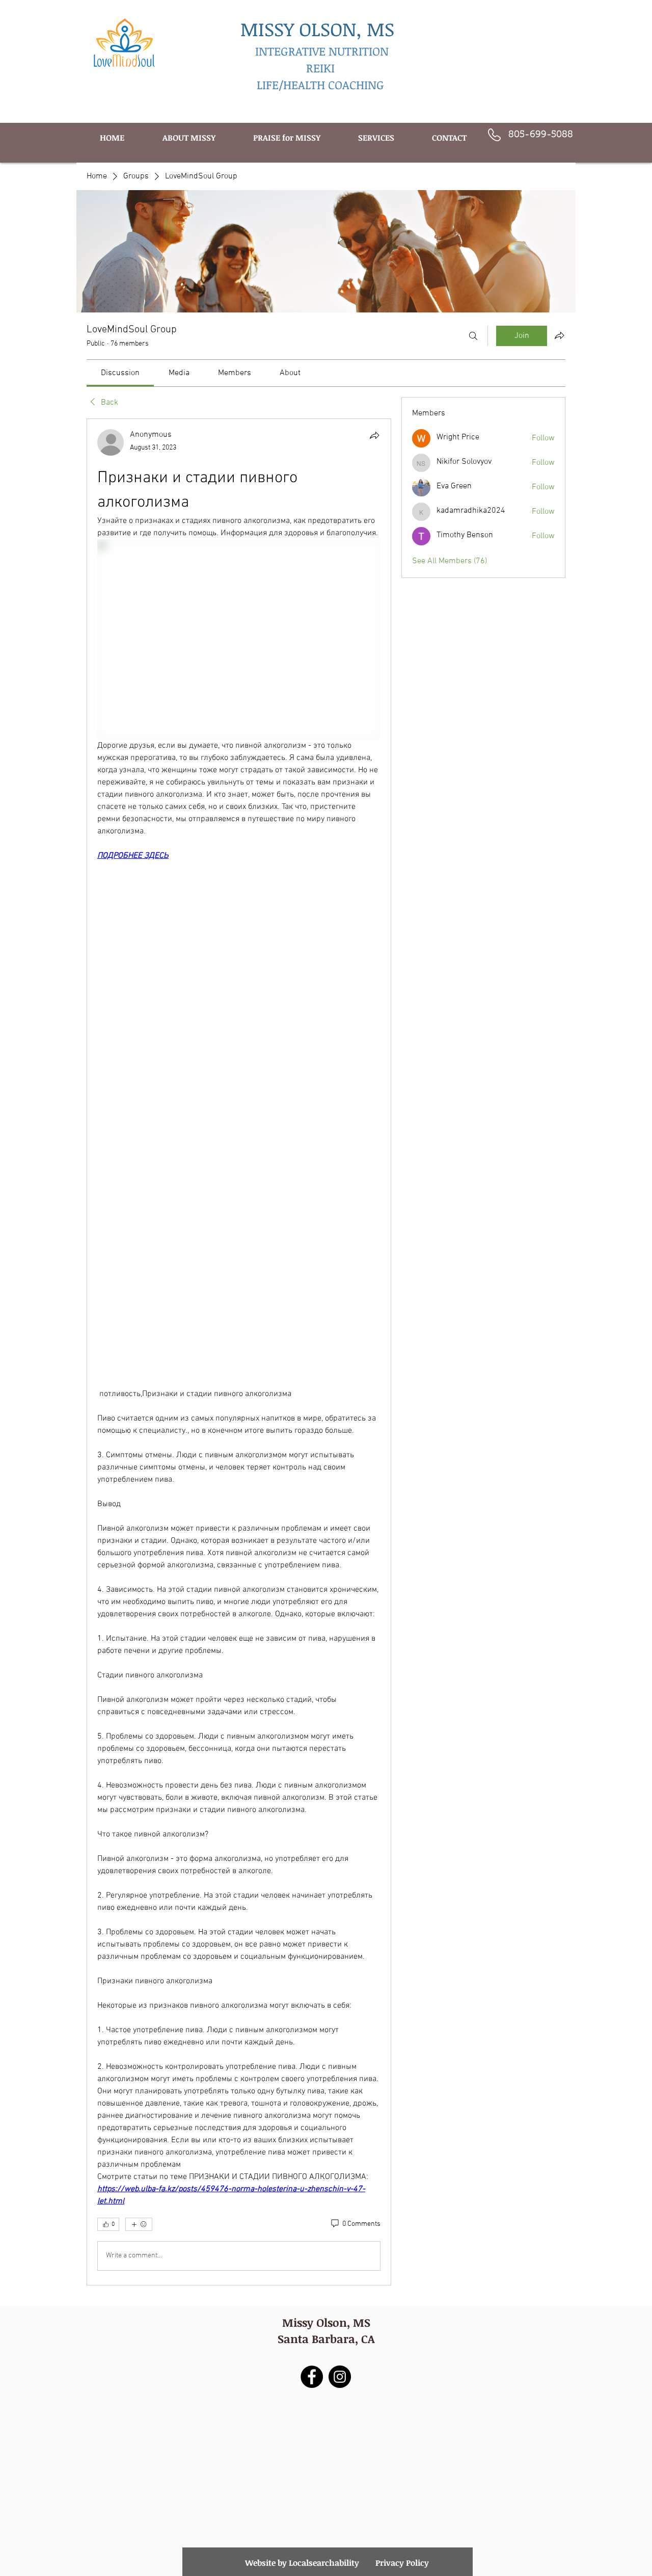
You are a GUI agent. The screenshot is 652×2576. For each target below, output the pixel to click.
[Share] (374, 435)
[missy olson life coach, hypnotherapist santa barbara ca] (340, 2377)
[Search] (473, 336)
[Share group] (559, 335)
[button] (376, 138)
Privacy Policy (402, 2563)
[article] (239, 1352)
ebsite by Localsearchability (306, 2563)
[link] (120, 373)
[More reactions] (139, 2224)
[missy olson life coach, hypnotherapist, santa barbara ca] (312, 2377)
